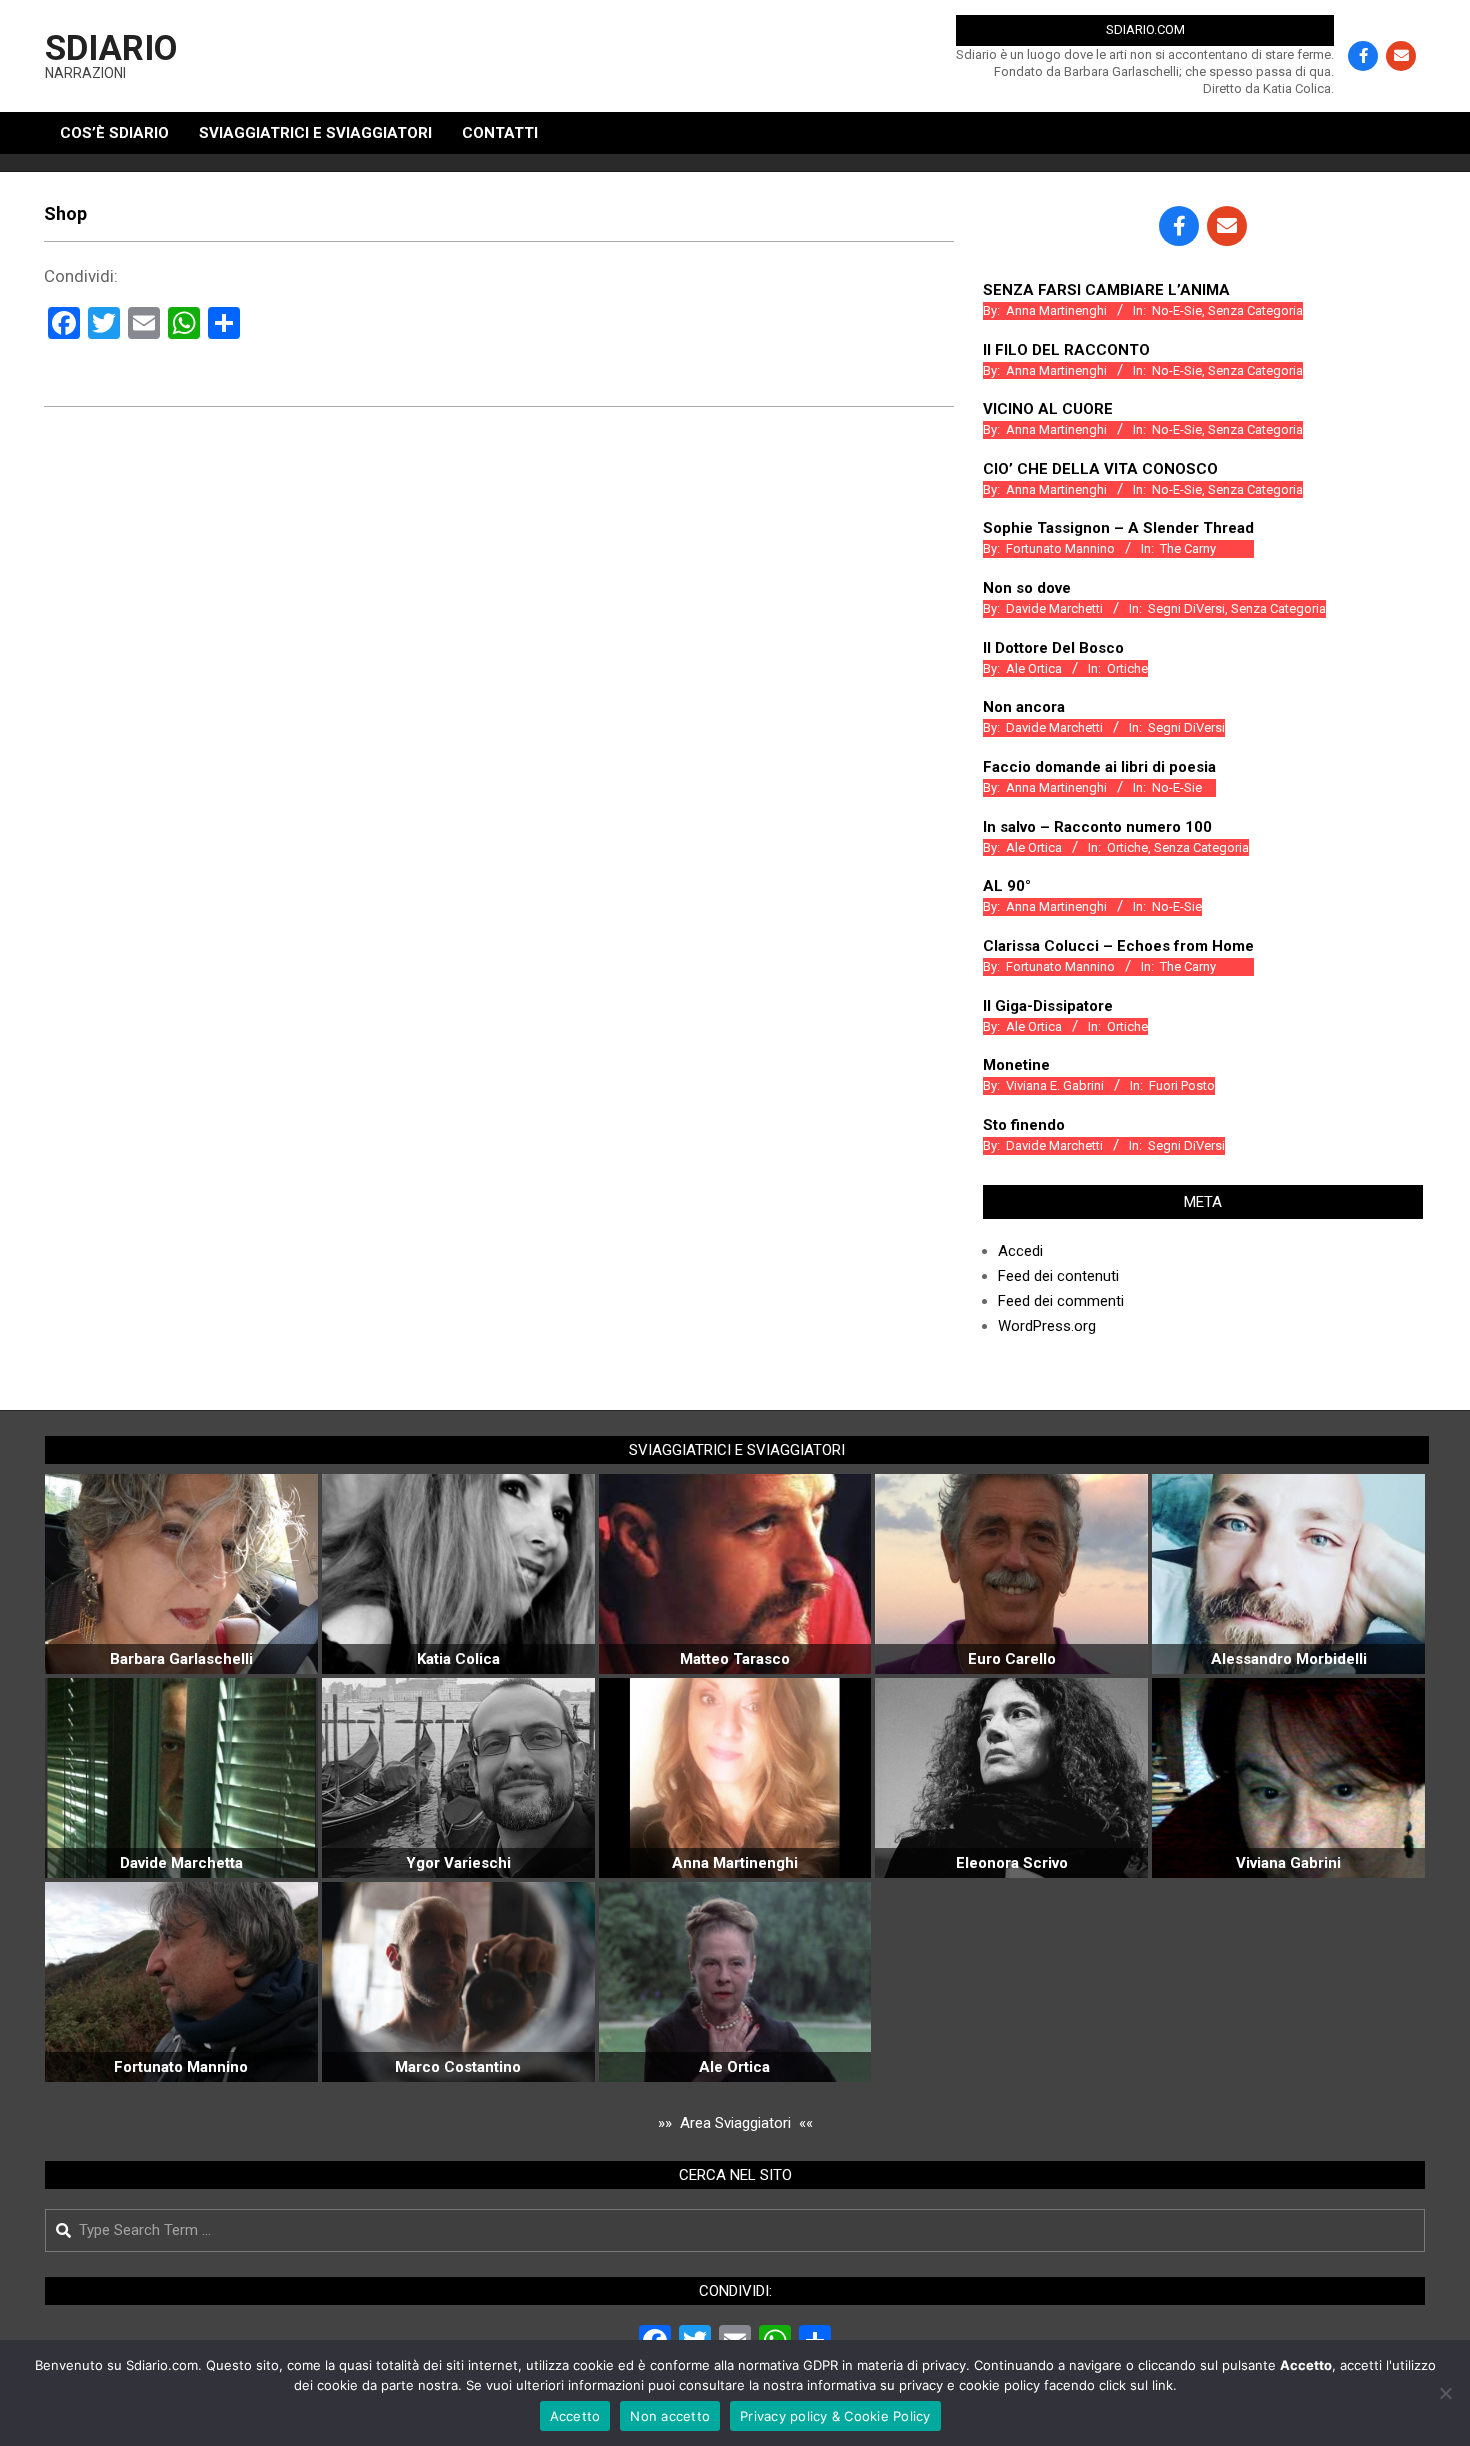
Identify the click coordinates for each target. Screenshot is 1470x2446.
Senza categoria (1255, 310)
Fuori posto (1182, 1085)
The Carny (1188, 548)
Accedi (1020, 1251)
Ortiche (1127, 668)
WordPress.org (1047, 1326)
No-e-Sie (1177, 310)
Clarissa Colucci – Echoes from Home (1118, 946)
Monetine (1016, 1065)
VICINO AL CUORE (1048, 409)
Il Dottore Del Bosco (1053, 648)
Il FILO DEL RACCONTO (1066, 350)
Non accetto (670, 2416)
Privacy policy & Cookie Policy (835, 2416)
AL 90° (1007, 886)
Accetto (575, 2416)
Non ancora (1024, 707)
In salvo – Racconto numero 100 (1097, 827)
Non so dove (1027, 588)
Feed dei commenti (1061, 1301)
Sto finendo (1024, 1125)
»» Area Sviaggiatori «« (735, 2123)
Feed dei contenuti (1058, 1276)
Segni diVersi (1186, 608)
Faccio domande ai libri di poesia (1099, 767)
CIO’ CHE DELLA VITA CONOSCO (1100, 469)
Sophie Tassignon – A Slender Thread (1118, 528)
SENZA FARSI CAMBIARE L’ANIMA (1106, 290)
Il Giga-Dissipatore (1048, 1006)
